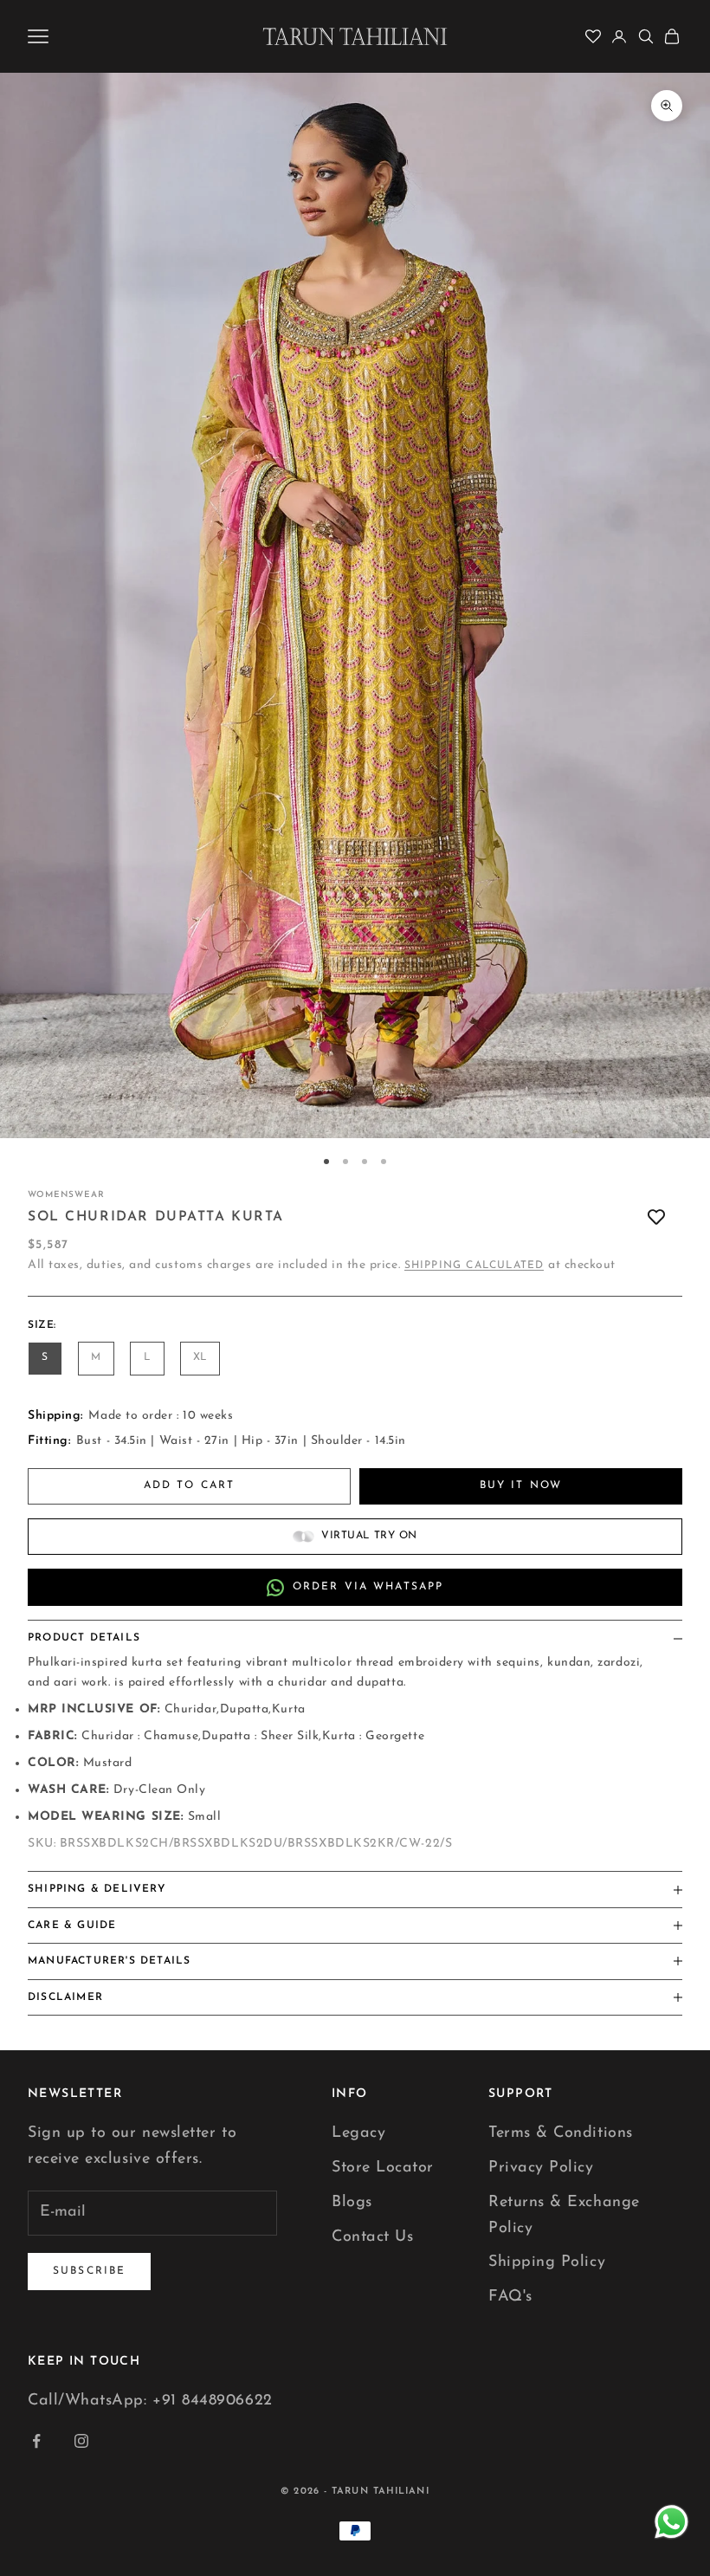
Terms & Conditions (561, 2133)
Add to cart (190, 1485)
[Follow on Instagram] (81, 2441)
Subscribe (89, 2271)
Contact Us (372, 2237)
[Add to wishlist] (656, 1217)
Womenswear (66, 1195)
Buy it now (521, 1485)
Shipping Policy (547, 2262)
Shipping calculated (474, 1265)
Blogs (352, 2203)
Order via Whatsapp (368, 1587)
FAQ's (510, 2297)
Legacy (358, 2133)
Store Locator (383, 2168)
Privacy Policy (541, 2168)
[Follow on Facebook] (36, 2441)
